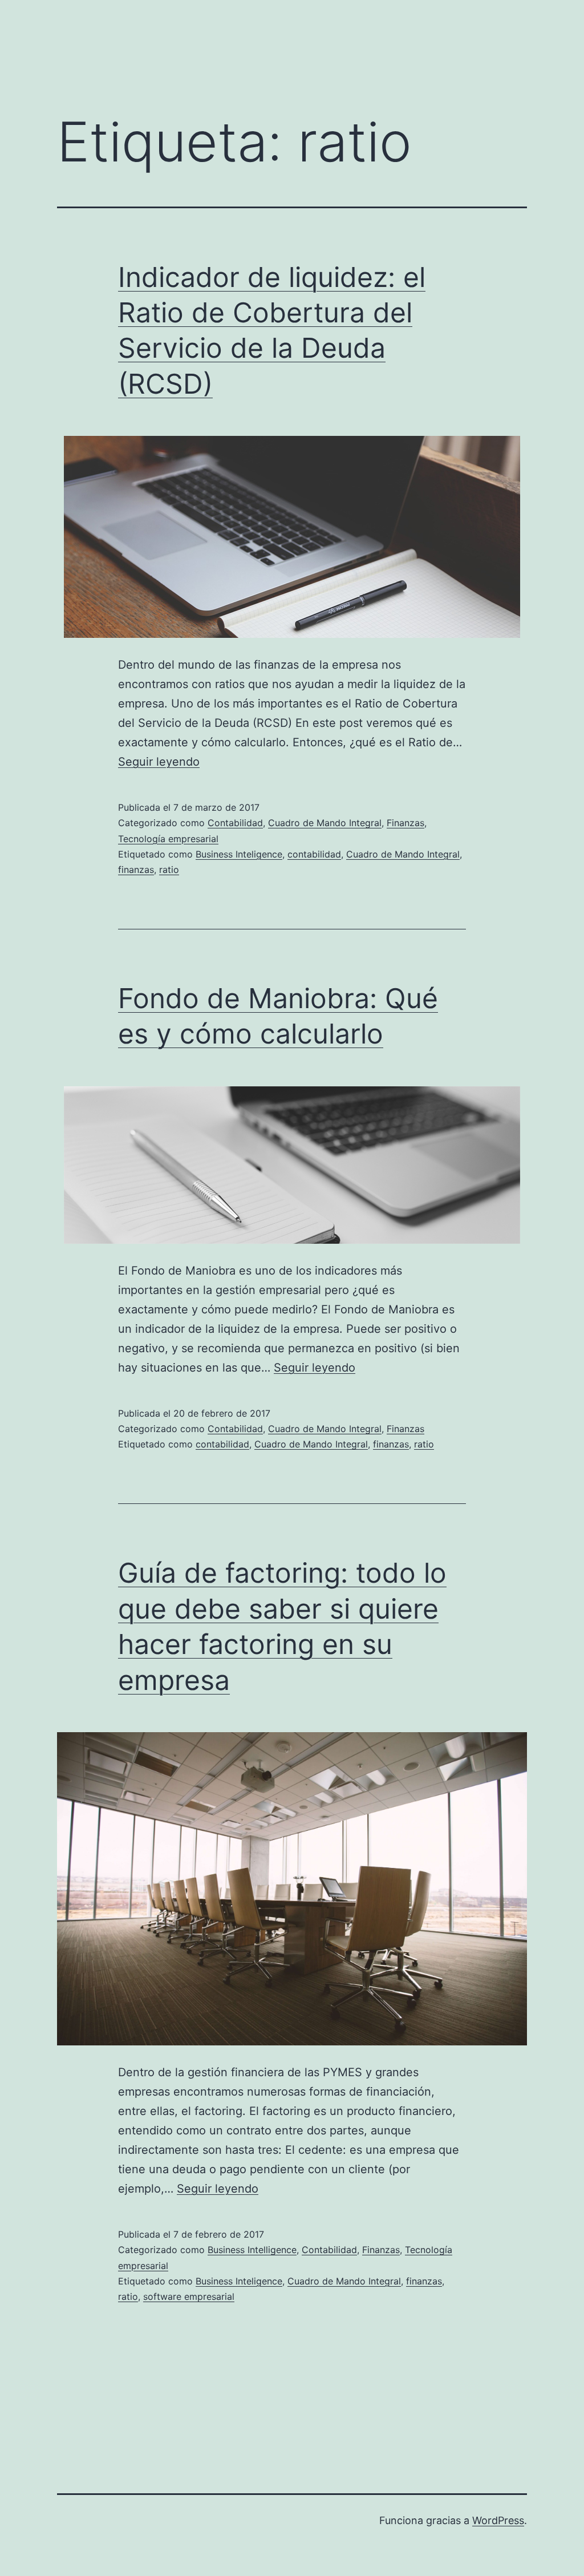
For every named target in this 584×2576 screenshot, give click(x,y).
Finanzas (405, 823)
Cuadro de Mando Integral (325, 823)
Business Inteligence (239, 854)
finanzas (136, 870)
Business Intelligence (252, 2250)
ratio (169, 870)
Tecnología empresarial (168, 839)
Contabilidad (235, 823)
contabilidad (314, 854)
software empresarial (189, 2296)
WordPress (498, 2520)
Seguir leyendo (159, 762)
